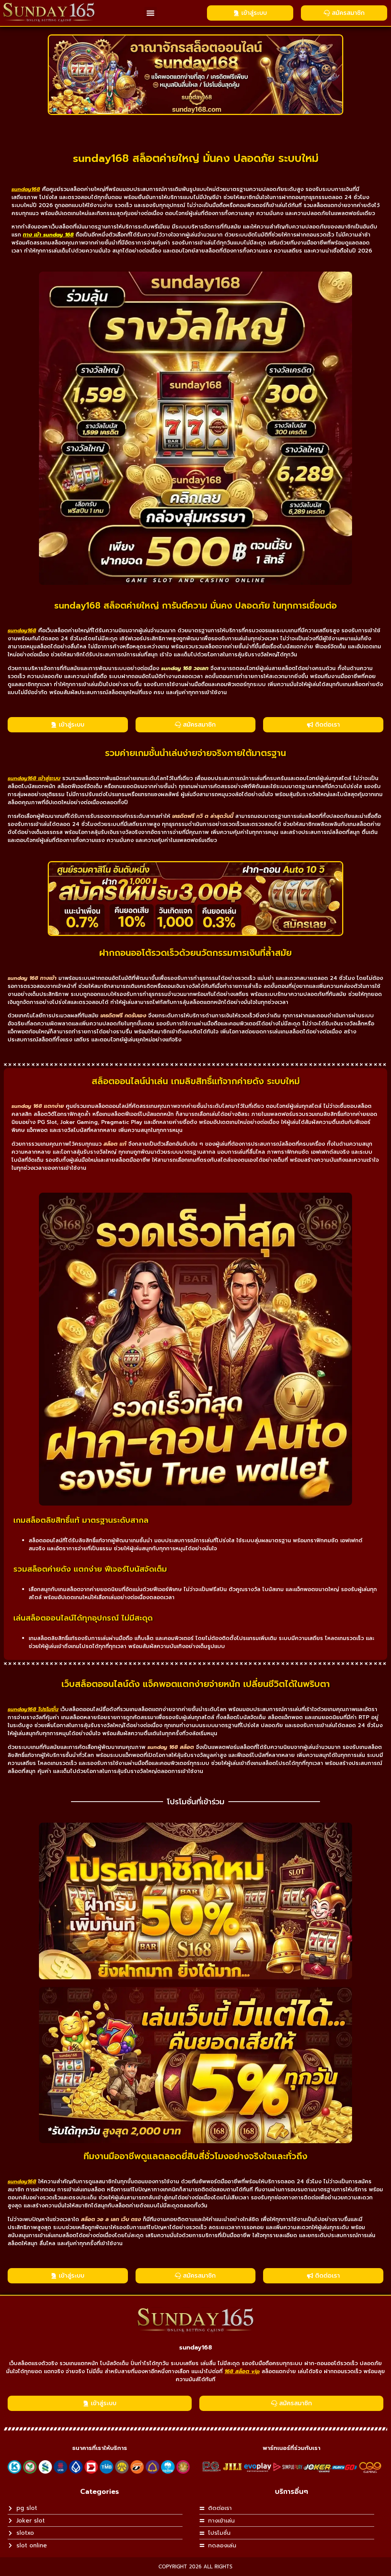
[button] (151, 13)
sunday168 (195, 2348)
